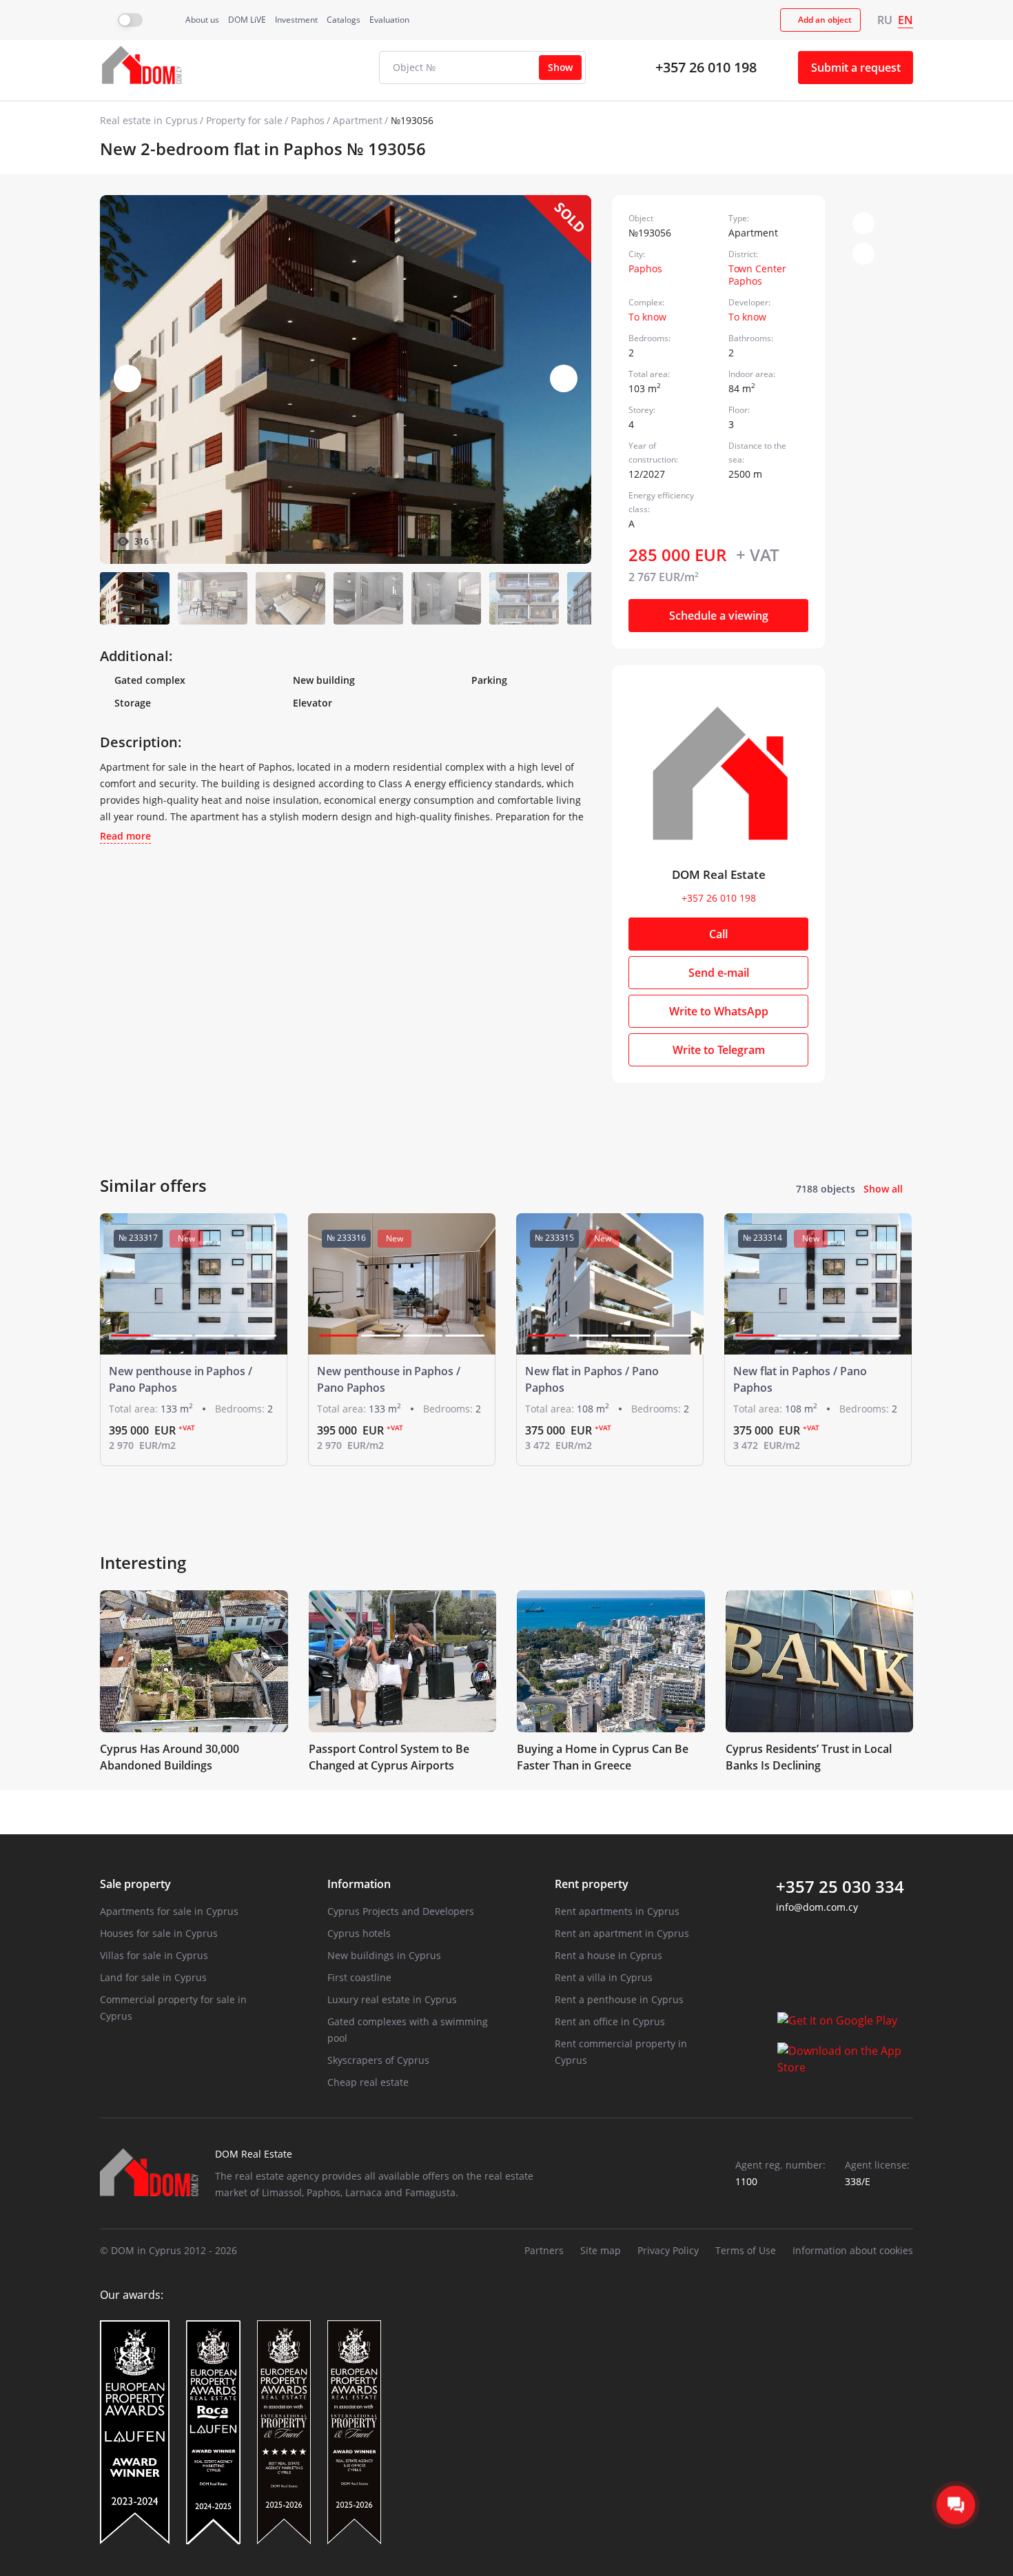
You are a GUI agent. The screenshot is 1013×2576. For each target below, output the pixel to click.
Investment (296, 20)
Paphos (308, 120)
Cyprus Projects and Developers (401, 1911)
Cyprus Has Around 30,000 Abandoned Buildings (170, 1757)
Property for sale (244, 120)
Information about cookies (853, 2250)
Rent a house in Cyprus (608, 1955)
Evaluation (389, 20)
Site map (601, 2250)
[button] (564, 378)
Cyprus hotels (359, 1933)
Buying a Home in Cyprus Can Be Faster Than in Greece (603, 1757)
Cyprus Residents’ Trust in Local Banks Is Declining (809, 1757)
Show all (883, 1189)
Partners (544, 2250)
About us (202, 20)
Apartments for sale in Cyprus (169, 1911)
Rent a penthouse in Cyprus (619, 1999)
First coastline (359, 1977)
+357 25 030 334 (840, 1887)
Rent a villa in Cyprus (604, 1977)
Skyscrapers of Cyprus (378, 2060)
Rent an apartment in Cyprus (622, 1933)
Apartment (358, 120)
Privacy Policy (668, 2250)
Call (718, 934)
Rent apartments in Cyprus (617, 1911)
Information (359, 1884)
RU (885, 20)
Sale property (135, 1884)
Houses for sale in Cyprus (159, 1933)
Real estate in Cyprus (149, 120)
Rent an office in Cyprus (610, 2021)
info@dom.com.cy (817, 1907)
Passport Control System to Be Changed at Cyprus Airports (389, 1757)
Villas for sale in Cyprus (154, 1955)
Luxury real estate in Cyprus (392, 1999)
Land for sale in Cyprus (153, 1977)
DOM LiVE (247, 20)
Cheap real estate (368, 2082)
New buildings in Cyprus (384, 1955)
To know (647, 317)
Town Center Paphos (757, 275)
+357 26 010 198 (706, 67)
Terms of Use (746, 2250)
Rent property (592, 1884)
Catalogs (344, 20)
